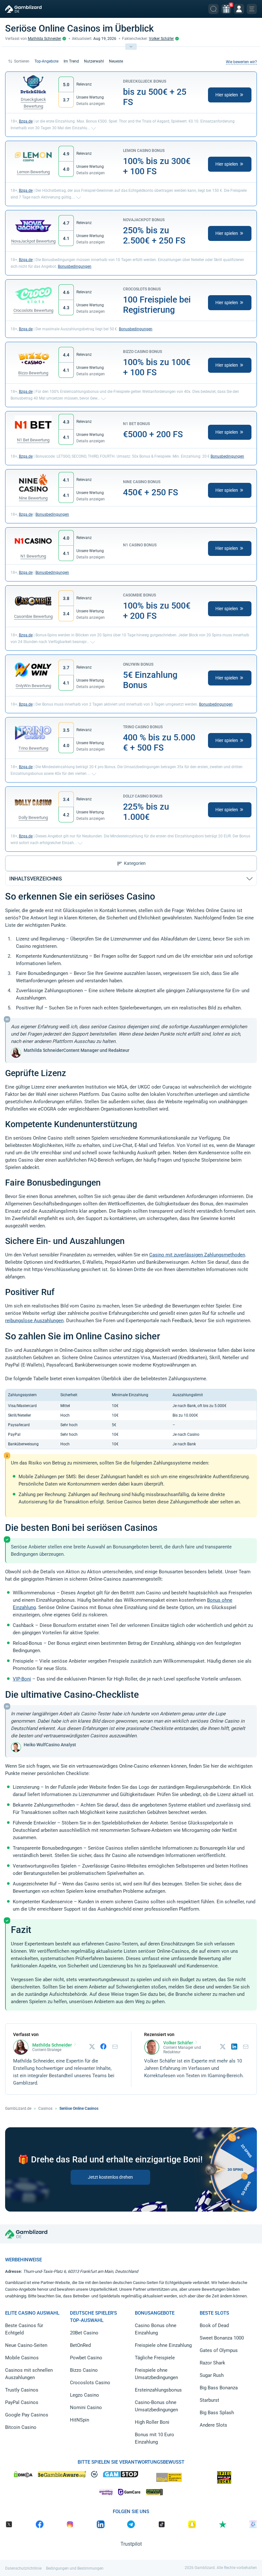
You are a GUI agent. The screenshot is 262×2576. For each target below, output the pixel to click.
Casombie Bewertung (33, 616)
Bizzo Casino (84, 2370)
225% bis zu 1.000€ (146, 812)
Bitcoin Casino (21, 2427)
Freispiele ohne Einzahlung (163, 2345)
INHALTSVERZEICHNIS (36, 879)
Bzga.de (26, 121)
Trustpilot (131, 2544)
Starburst (209, 2400)
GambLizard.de (18, 2108)
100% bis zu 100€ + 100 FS (157, 367)
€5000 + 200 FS (153, 434)
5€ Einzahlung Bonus (150, 680)
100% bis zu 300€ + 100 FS (157, 166)
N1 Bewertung (33, 556)
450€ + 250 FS (150, 492)
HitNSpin (80, 2420)
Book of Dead (214, 2325)
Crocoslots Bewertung (33, 310)
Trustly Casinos (22, 2390)
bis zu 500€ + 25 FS (155, 97)
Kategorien (135, 863)
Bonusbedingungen (75, 266)
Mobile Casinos (22, 2358)
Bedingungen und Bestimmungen (75, 2568)
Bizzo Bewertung (33, 373)
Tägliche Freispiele (155, 2358)
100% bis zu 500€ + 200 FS (157, 611)
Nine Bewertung (33, 498)
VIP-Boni (22, 1679)
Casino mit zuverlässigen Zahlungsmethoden (197, 1255)
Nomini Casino (86, 2408)
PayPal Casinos (22, 2402)
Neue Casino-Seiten (26, 2345)
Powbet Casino (86, 2358)
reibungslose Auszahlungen (34, 1321)
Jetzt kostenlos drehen (110, 2177)
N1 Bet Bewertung (33, 440)
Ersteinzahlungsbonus (158, 2390)
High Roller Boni (152, 2422)
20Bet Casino (84, 2333)
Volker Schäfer (161, 39)
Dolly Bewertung (33, 817)
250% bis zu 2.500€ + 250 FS (154, 236)
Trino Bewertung (33, 748)
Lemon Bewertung (33, 172)
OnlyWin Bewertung (33, 686)
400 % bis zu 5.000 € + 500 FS (159, 743)
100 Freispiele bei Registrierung (157, 305)
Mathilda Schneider (44, 39)
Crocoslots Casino (90, 2383)
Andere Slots (213, 2425)
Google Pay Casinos (27, 2415)
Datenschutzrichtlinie (23, 2568)
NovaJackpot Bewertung (33, 241)
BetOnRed (80, 2345)
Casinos (45, 2108)
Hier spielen (227, 95)
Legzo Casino (85, 2395)
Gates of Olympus (219, 2350)
